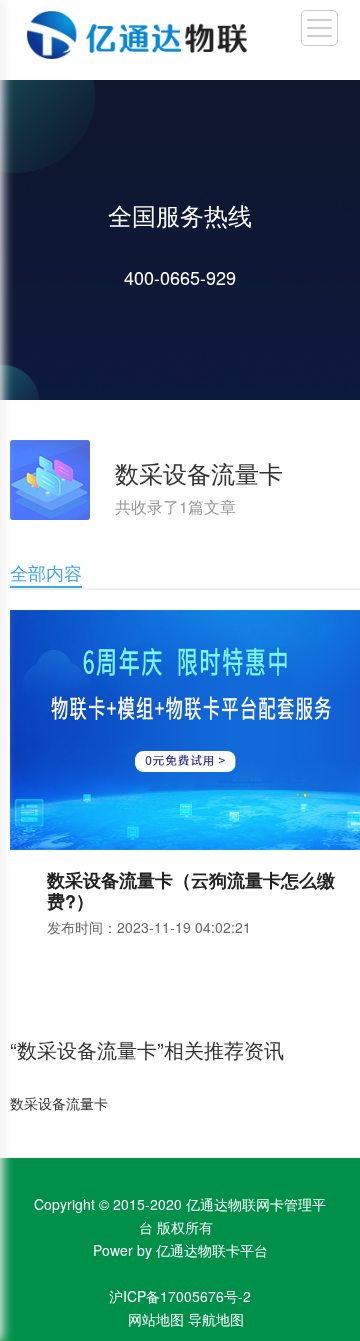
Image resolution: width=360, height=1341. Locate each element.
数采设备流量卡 (59, 1103)
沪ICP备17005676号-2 (180, 1296)
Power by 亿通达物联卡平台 (180, 1250)
